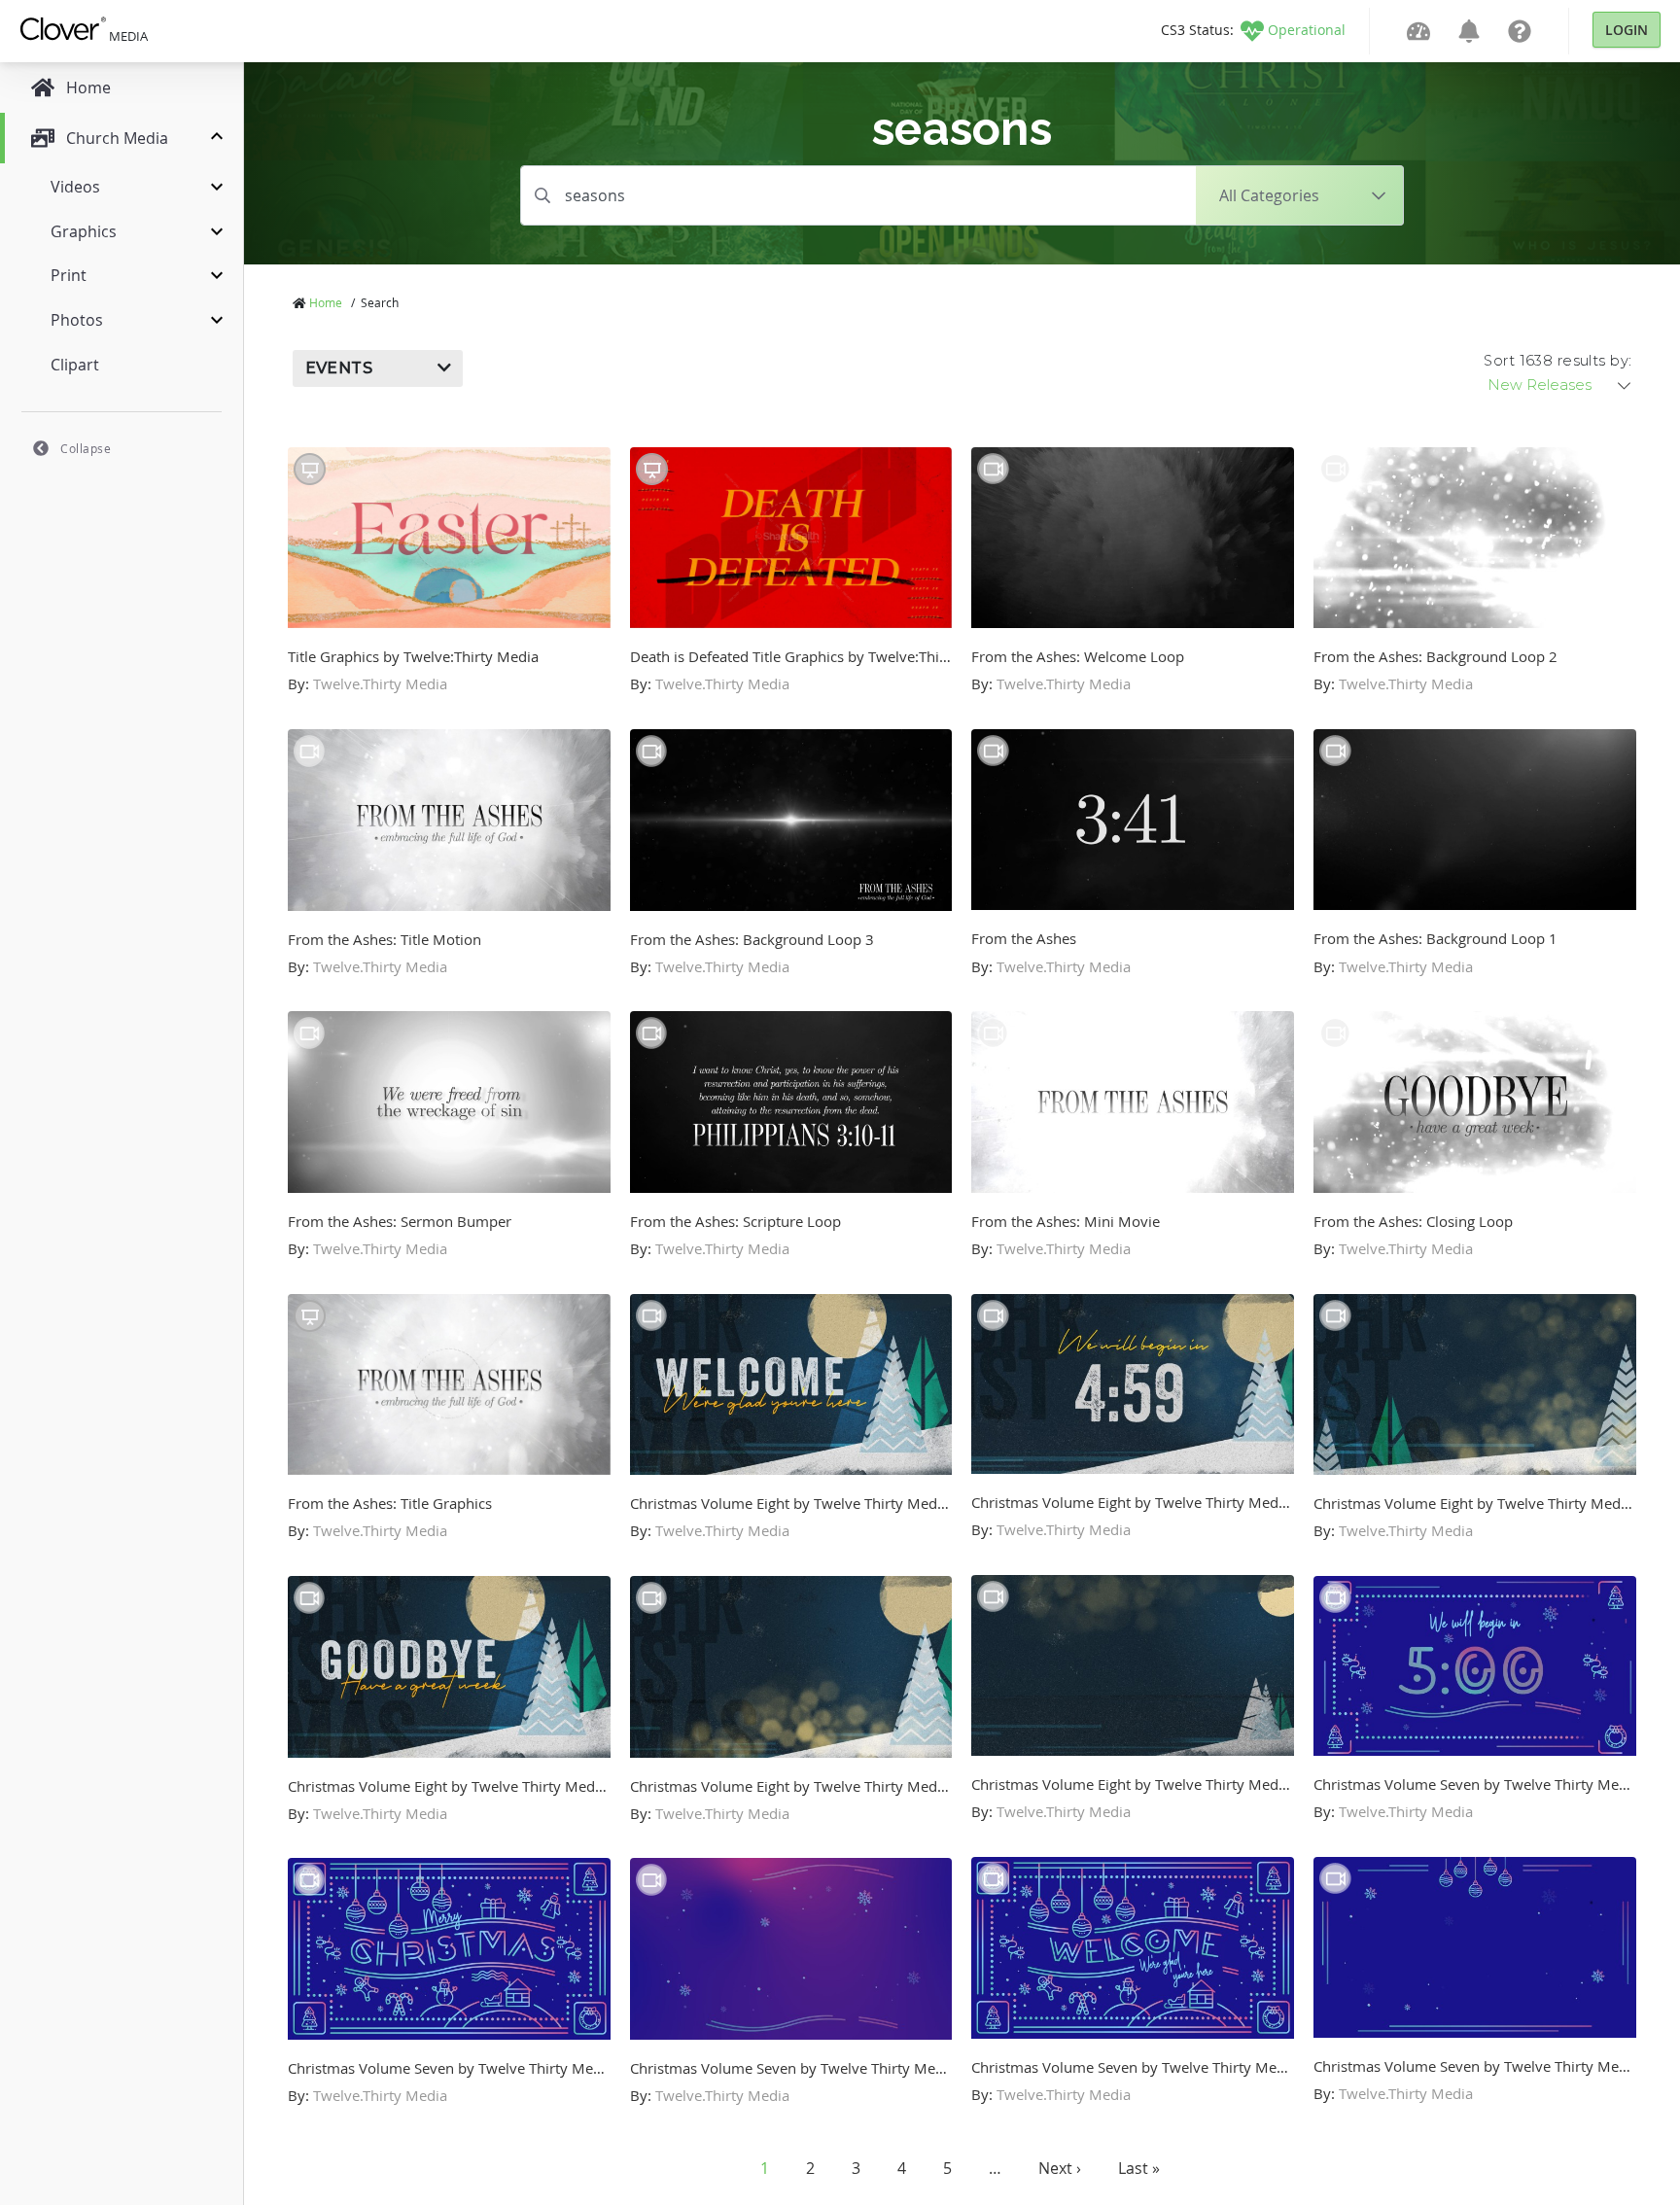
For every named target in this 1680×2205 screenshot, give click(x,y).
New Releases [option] (1540, 385)
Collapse (86, 448)
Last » (1139, 2168)
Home (326, 302)
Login (1627, 30)
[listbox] (1560, 385)
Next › (1060, 2168)
